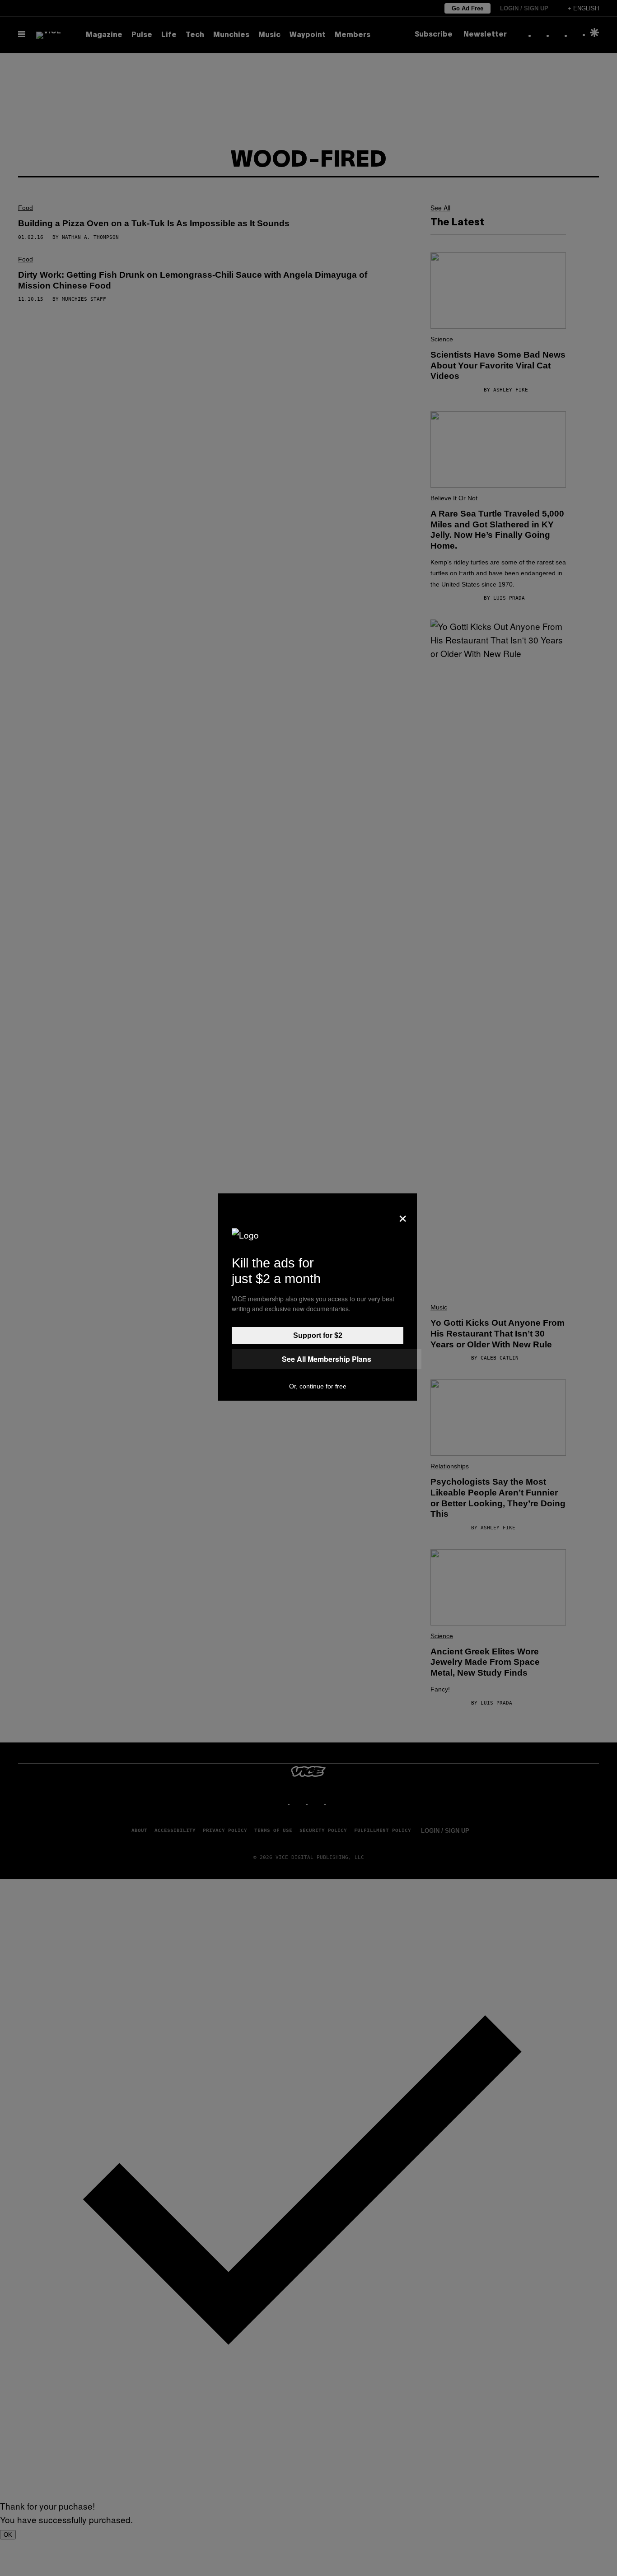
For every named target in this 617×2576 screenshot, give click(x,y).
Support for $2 (318, 1335)
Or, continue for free (318, 1386)
